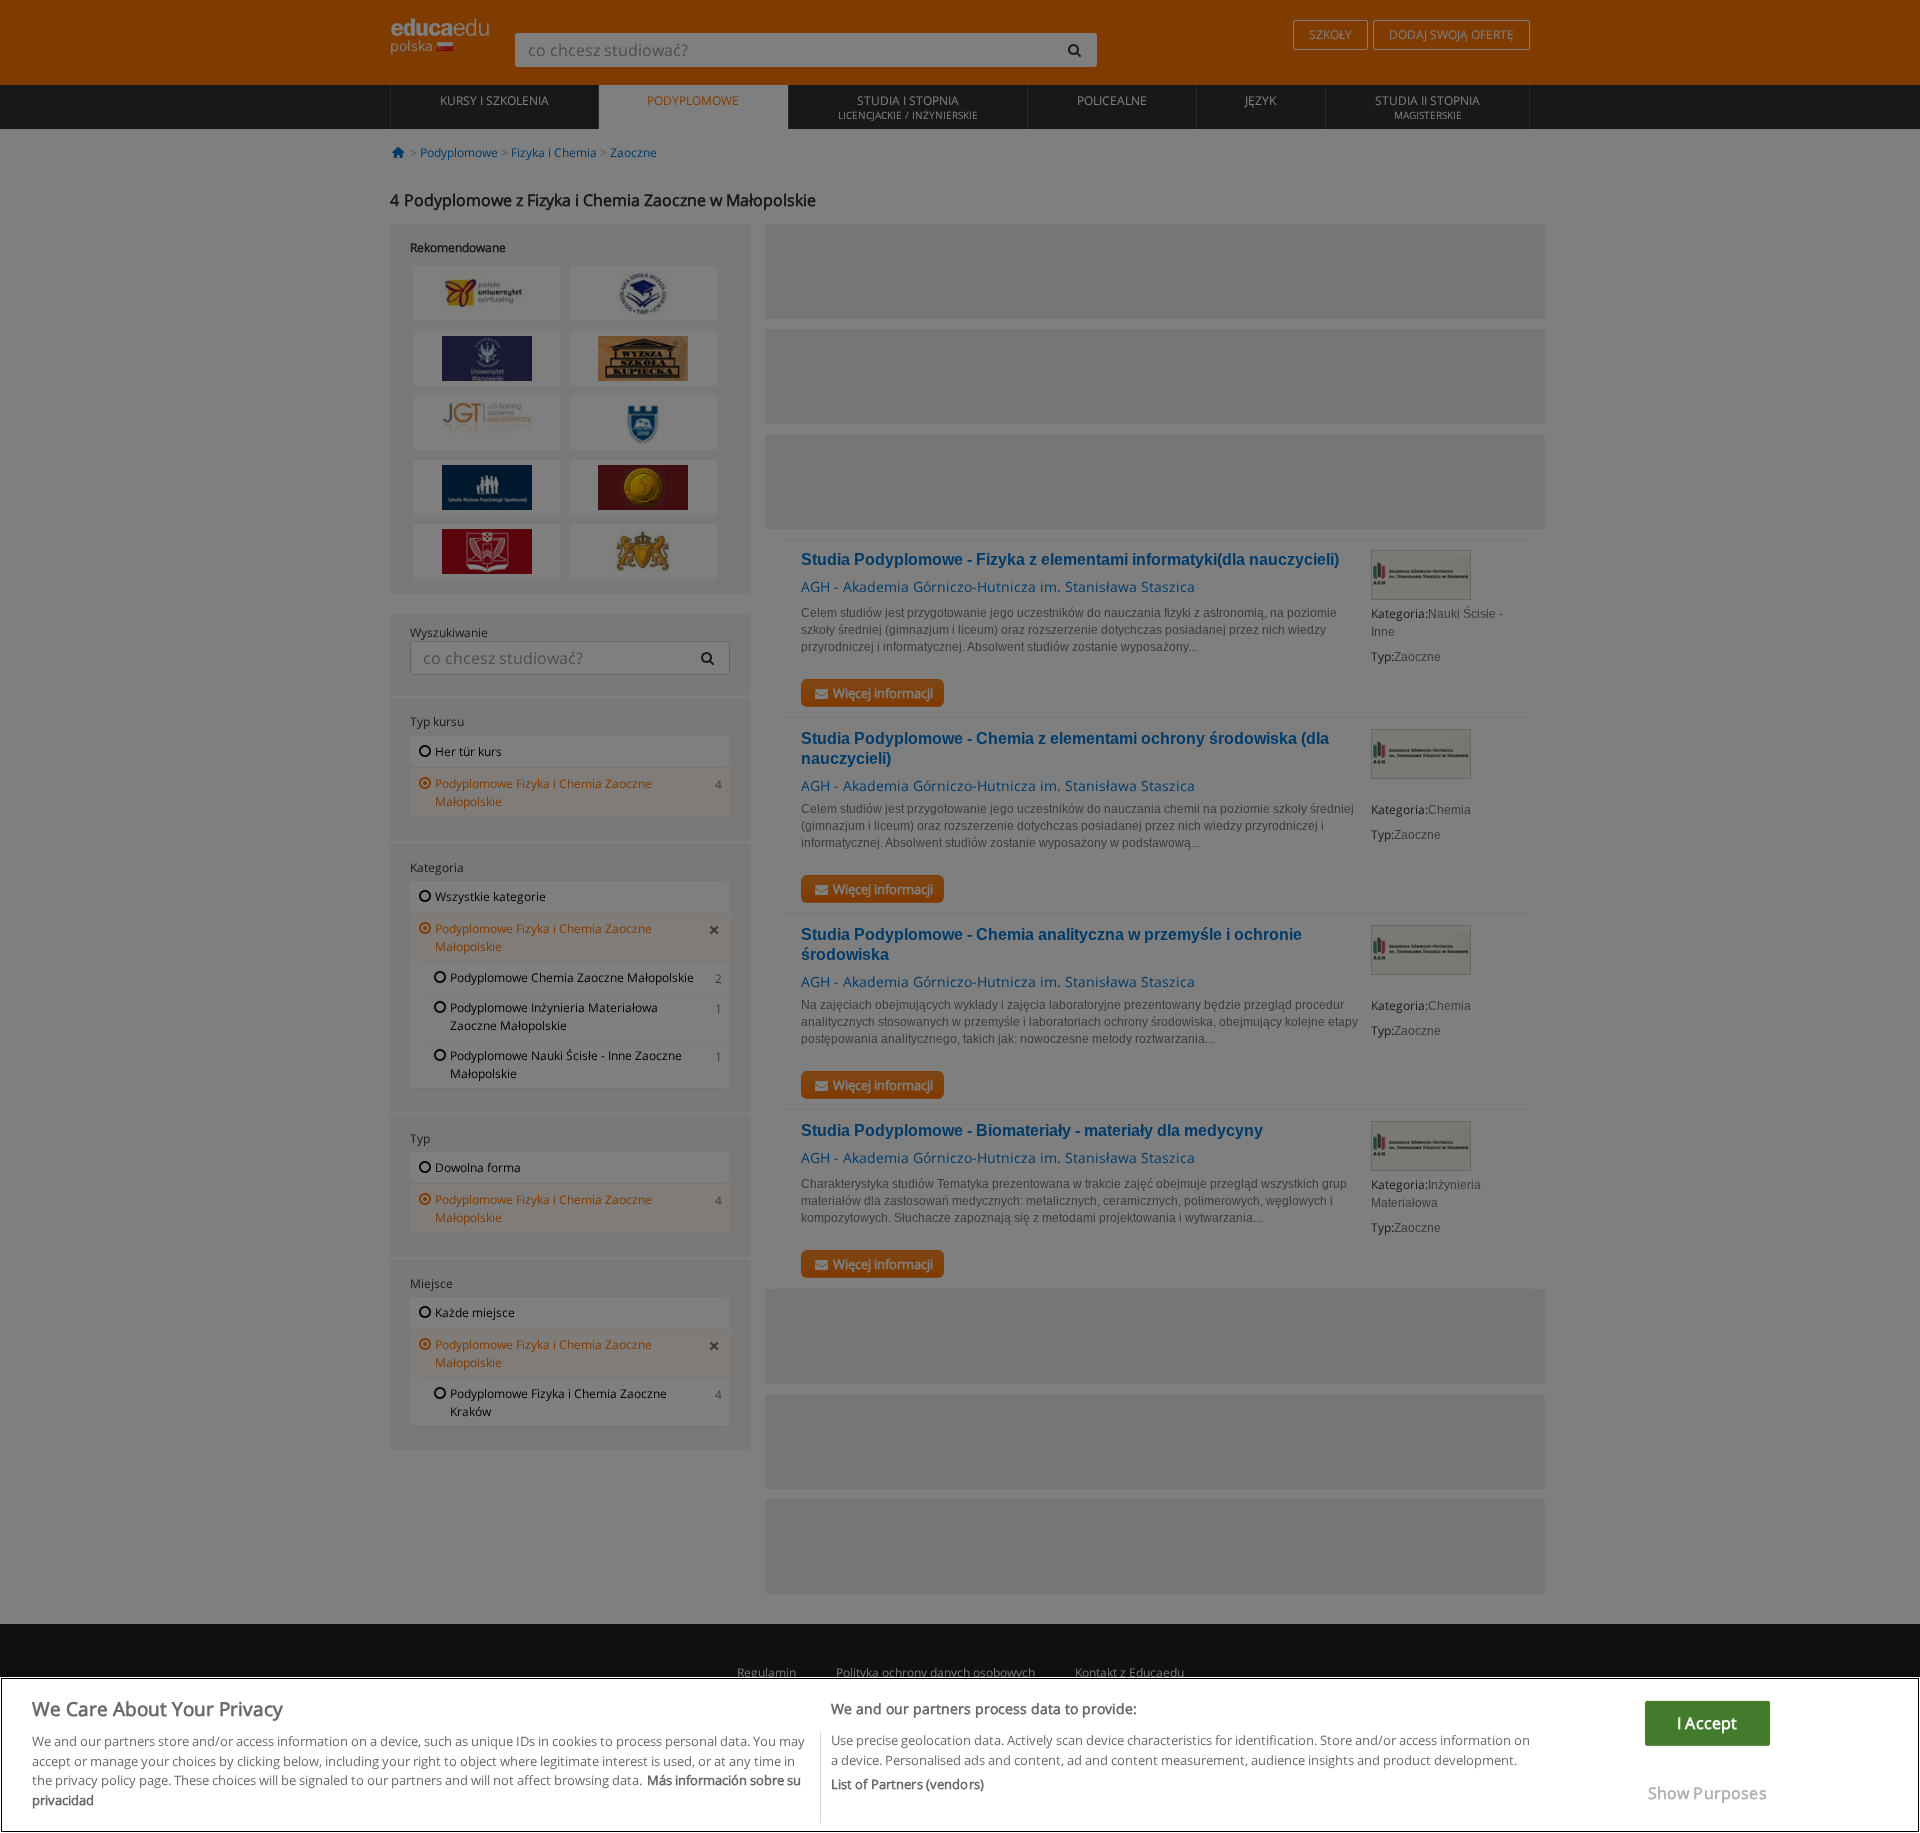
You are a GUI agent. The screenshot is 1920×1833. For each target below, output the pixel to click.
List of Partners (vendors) (907, 1784)
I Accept (1707, 1723)
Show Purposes (1707, 1793)
